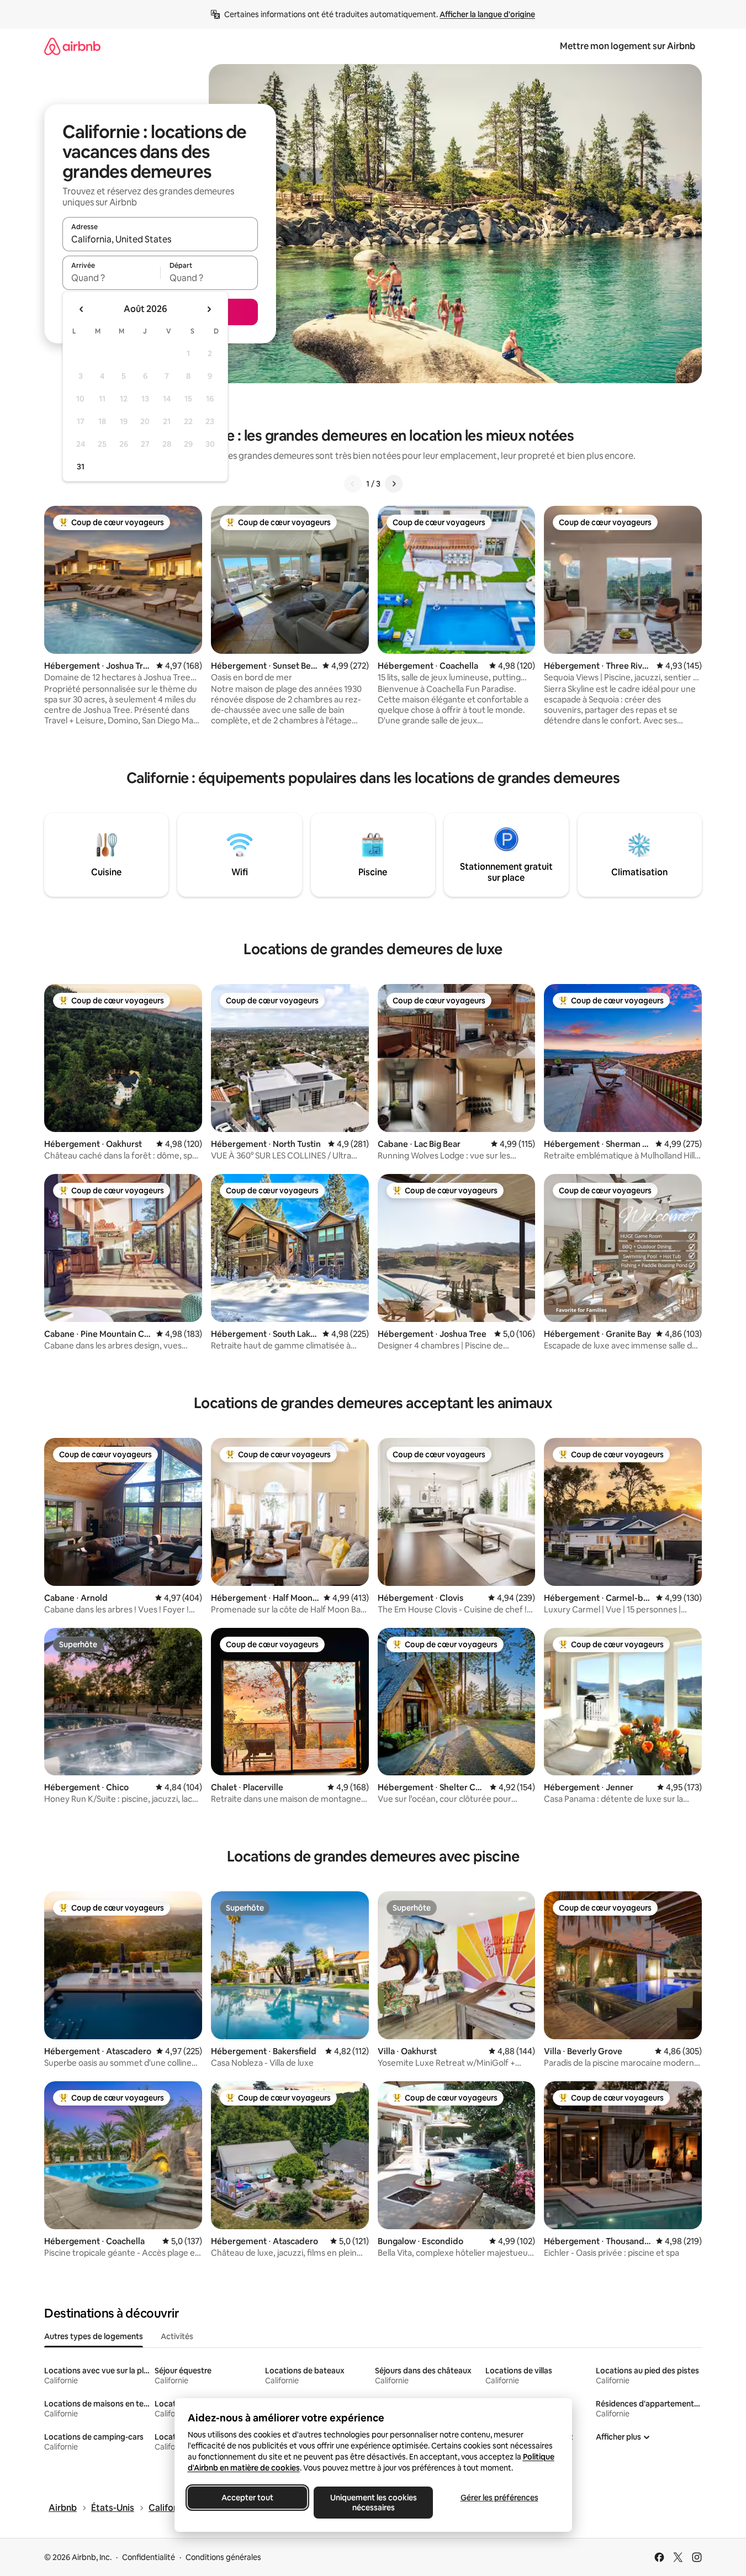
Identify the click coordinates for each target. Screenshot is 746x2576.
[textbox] (111, 278)
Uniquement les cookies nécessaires (373, 2503)
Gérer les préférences (499, 2498)
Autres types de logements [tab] (94, 2336)
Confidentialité (149, 2557)
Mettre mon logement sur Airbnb (628, 46)
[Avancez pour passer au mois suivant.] (209, 309)
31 (81, 467)
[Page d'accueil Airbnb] (72, 46)
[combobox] (160, 239)
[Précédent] (353, 484)
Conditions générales (223, 2557)
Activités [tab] (177, 2336)
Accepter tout (247, 2498)
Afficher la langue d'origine (487, 14)
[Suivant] (394, 484)
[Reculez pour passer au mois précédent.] (82, 309)
